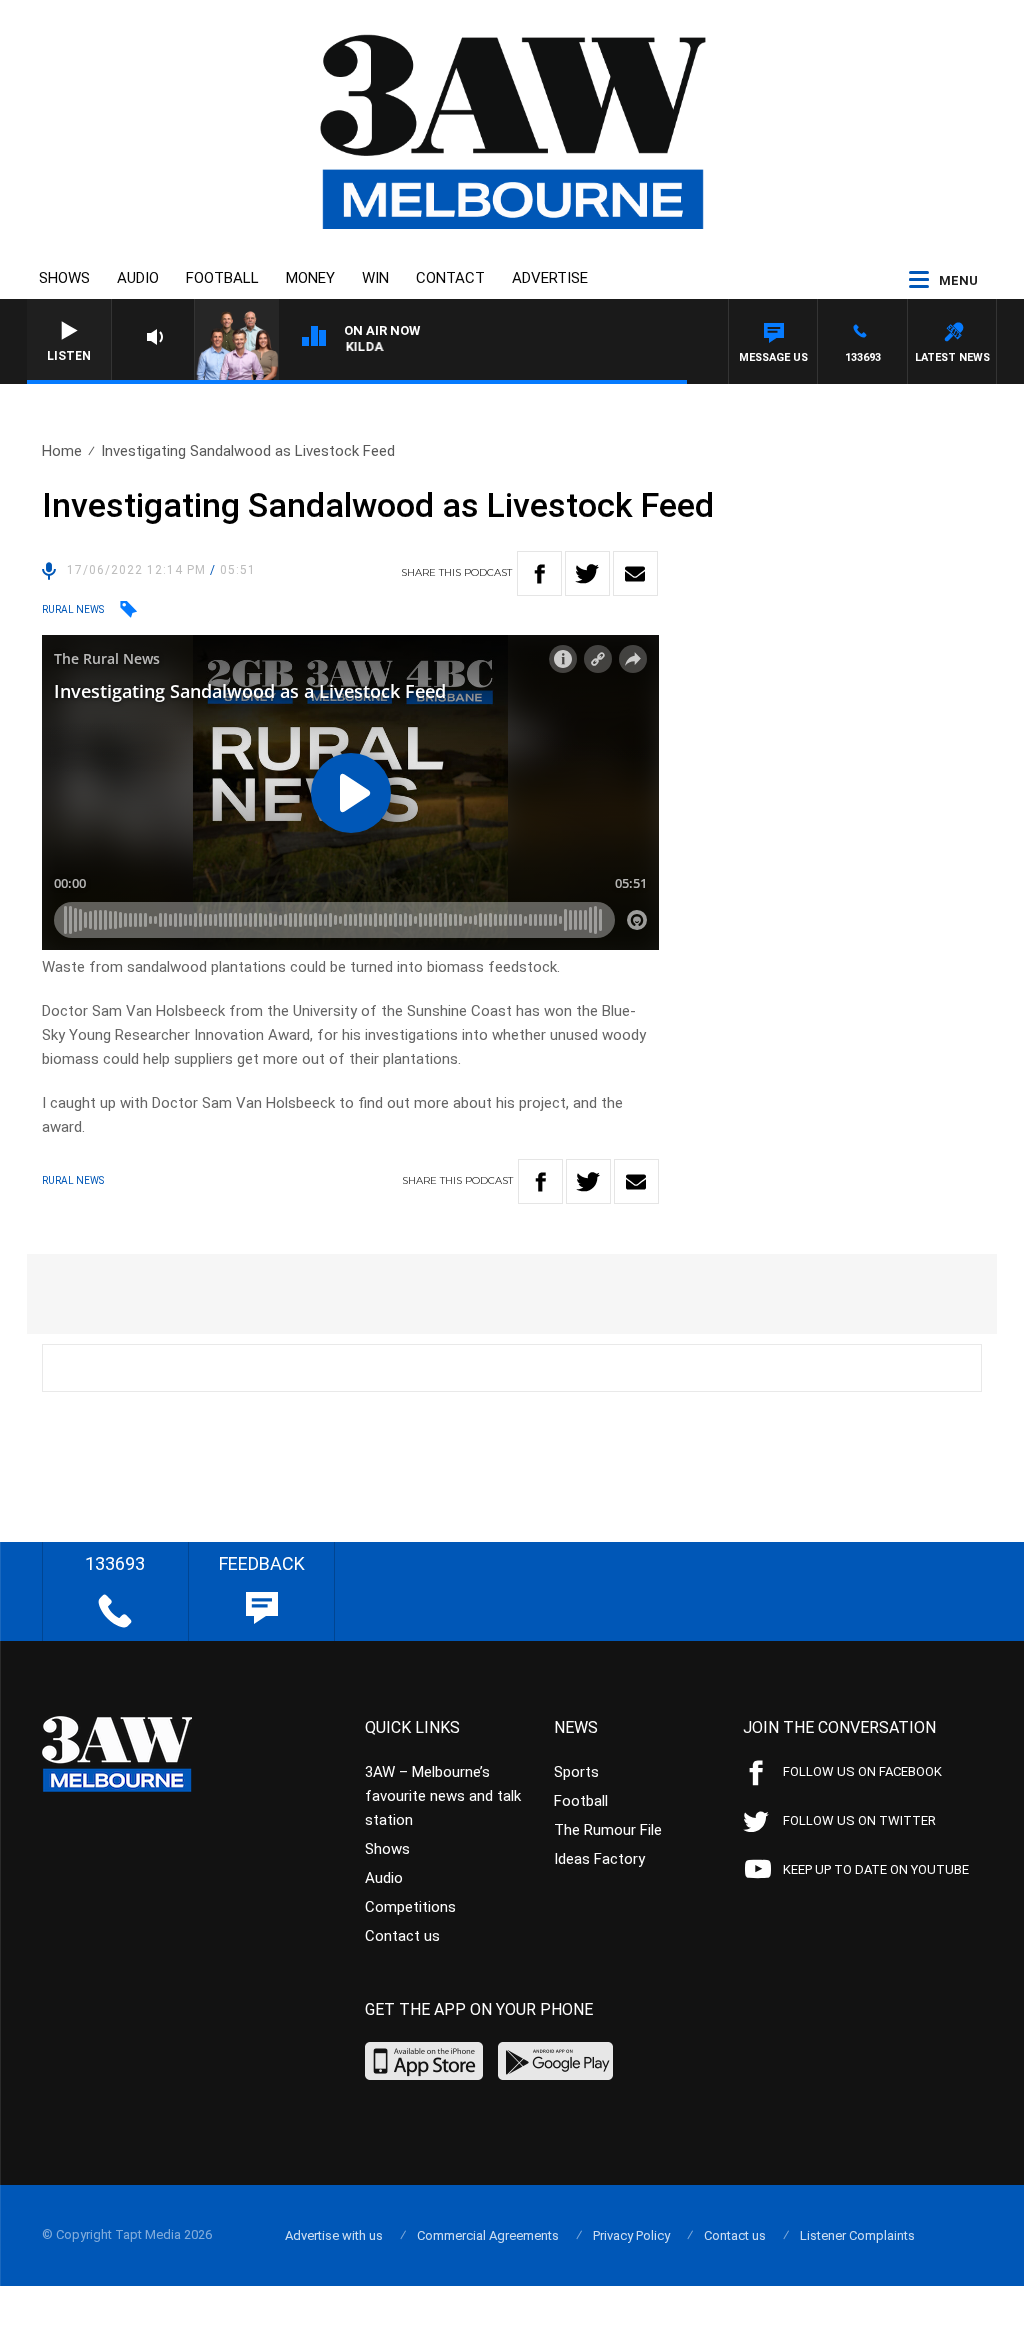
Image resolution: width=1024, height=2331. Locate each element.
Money (310, 278)
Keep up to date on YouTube (876, 1869)
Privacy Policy (631, 2235)
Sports (576, 1772)
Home (62, 451)
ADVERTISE (550, 278)
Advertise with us (334, 2235)
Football (222, 278)
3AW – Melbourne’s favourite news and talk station (443, 1796)
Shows (64, 278)
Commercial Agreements (488, 2235)
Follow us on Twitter (859, 1820)
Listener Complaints (857, 2235)
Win (375, 278)
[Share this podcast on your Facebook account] (539, 573)
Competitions (410, 1907)
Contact (450, 278)
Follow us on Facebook (862, 1771)
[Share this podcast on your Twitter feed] (587, 573)
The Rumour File (608, 1830)
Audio (138, 278)
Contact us (402, 1936)
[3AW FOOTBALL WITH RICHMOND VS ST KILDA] (461, 350)
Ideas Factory (599, 1859)
